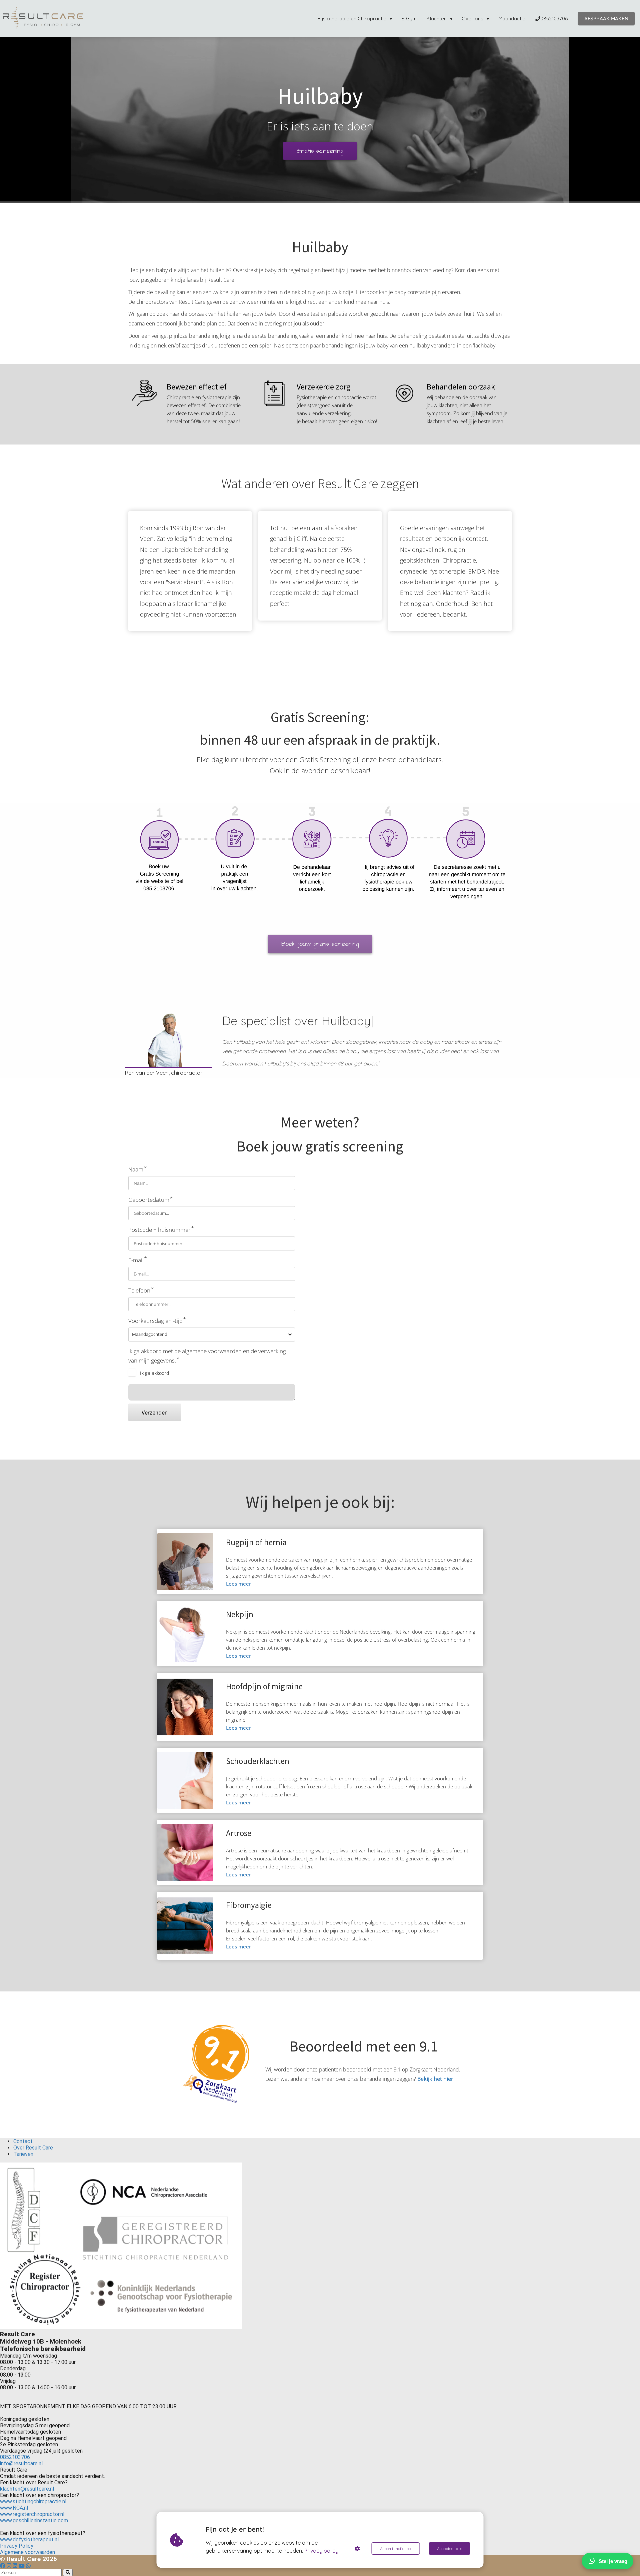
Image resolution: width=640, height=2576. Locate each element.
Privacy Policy (17, 2546)
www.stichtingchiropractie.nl (33, 2501)
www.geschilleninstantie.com (34, 2520)
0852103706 (15, 2457)
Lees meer (238, 1584)
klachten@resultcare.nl (27, 2489)
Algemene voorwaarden (27, 2552)
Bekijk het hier (435, 2079)
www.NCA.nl (14, 2508)
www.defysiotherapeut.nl (30, 2539)
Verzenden (155, 1412)
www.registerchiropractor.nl (32, 2514)
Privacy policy (321, 2551)
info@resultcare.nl (21, 2463)
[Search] (68, 2572)
